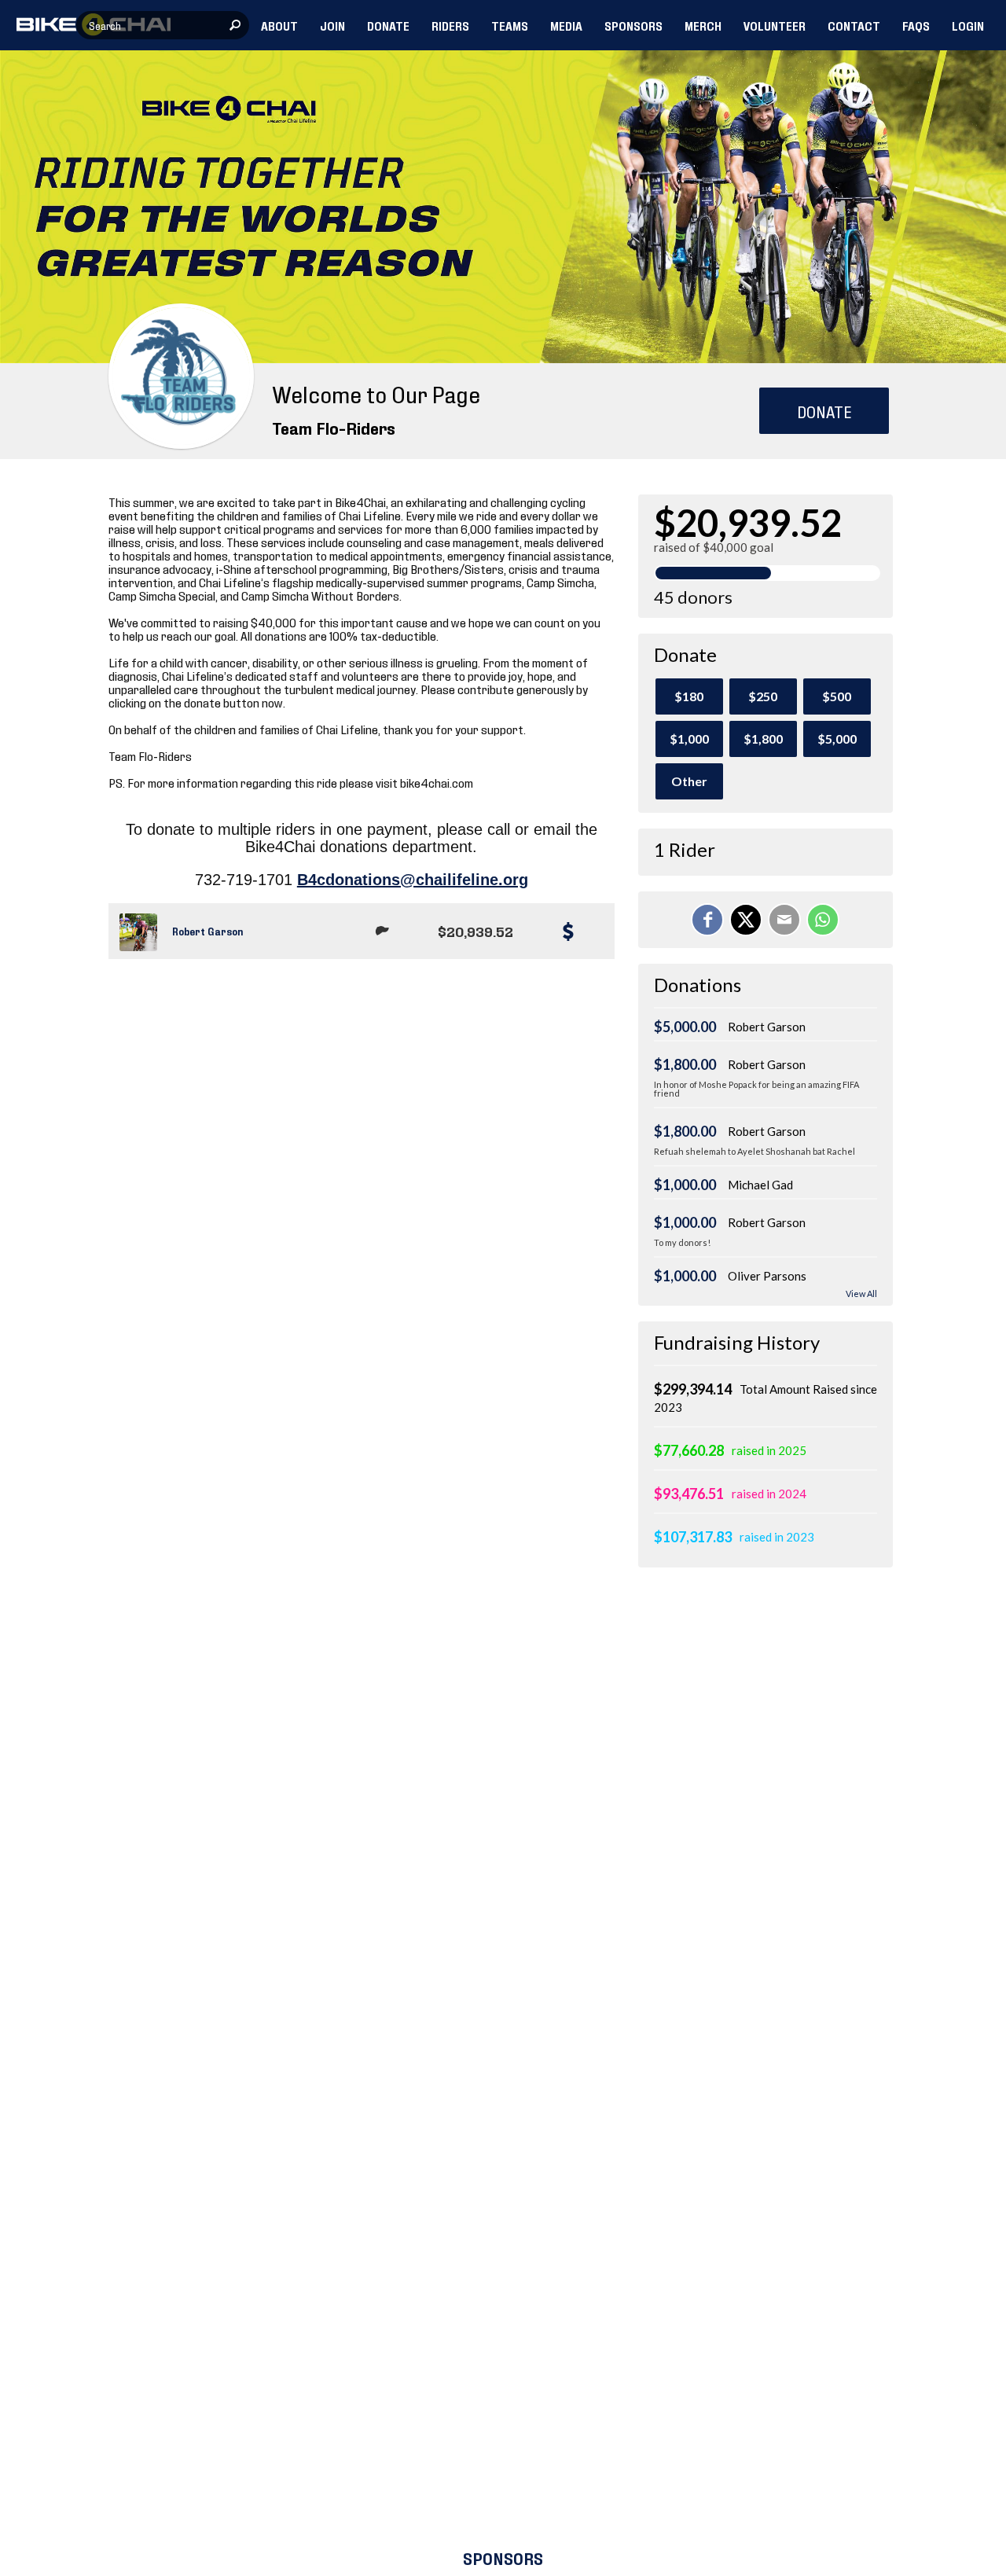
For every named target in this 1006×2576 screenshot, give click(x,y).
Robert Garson (207, 931)
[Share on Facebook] (707, 920)
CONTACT (854, 25)
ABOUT (279, 25)
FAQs (916, 25)
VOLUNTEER (775, 25)
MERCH (703, 25)
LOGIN (968, 25)
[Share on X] (746, 920)
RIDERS (450, 25)
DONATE (388, 25)
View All (861, 1294)
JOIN (332, 25)
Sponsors (503, 2558)
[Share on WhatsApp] (823, 920)
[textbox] (163, 25)
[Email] (784, 920)
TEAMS (510, 25)
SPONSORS (633, 25)
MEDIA (566, 25)
